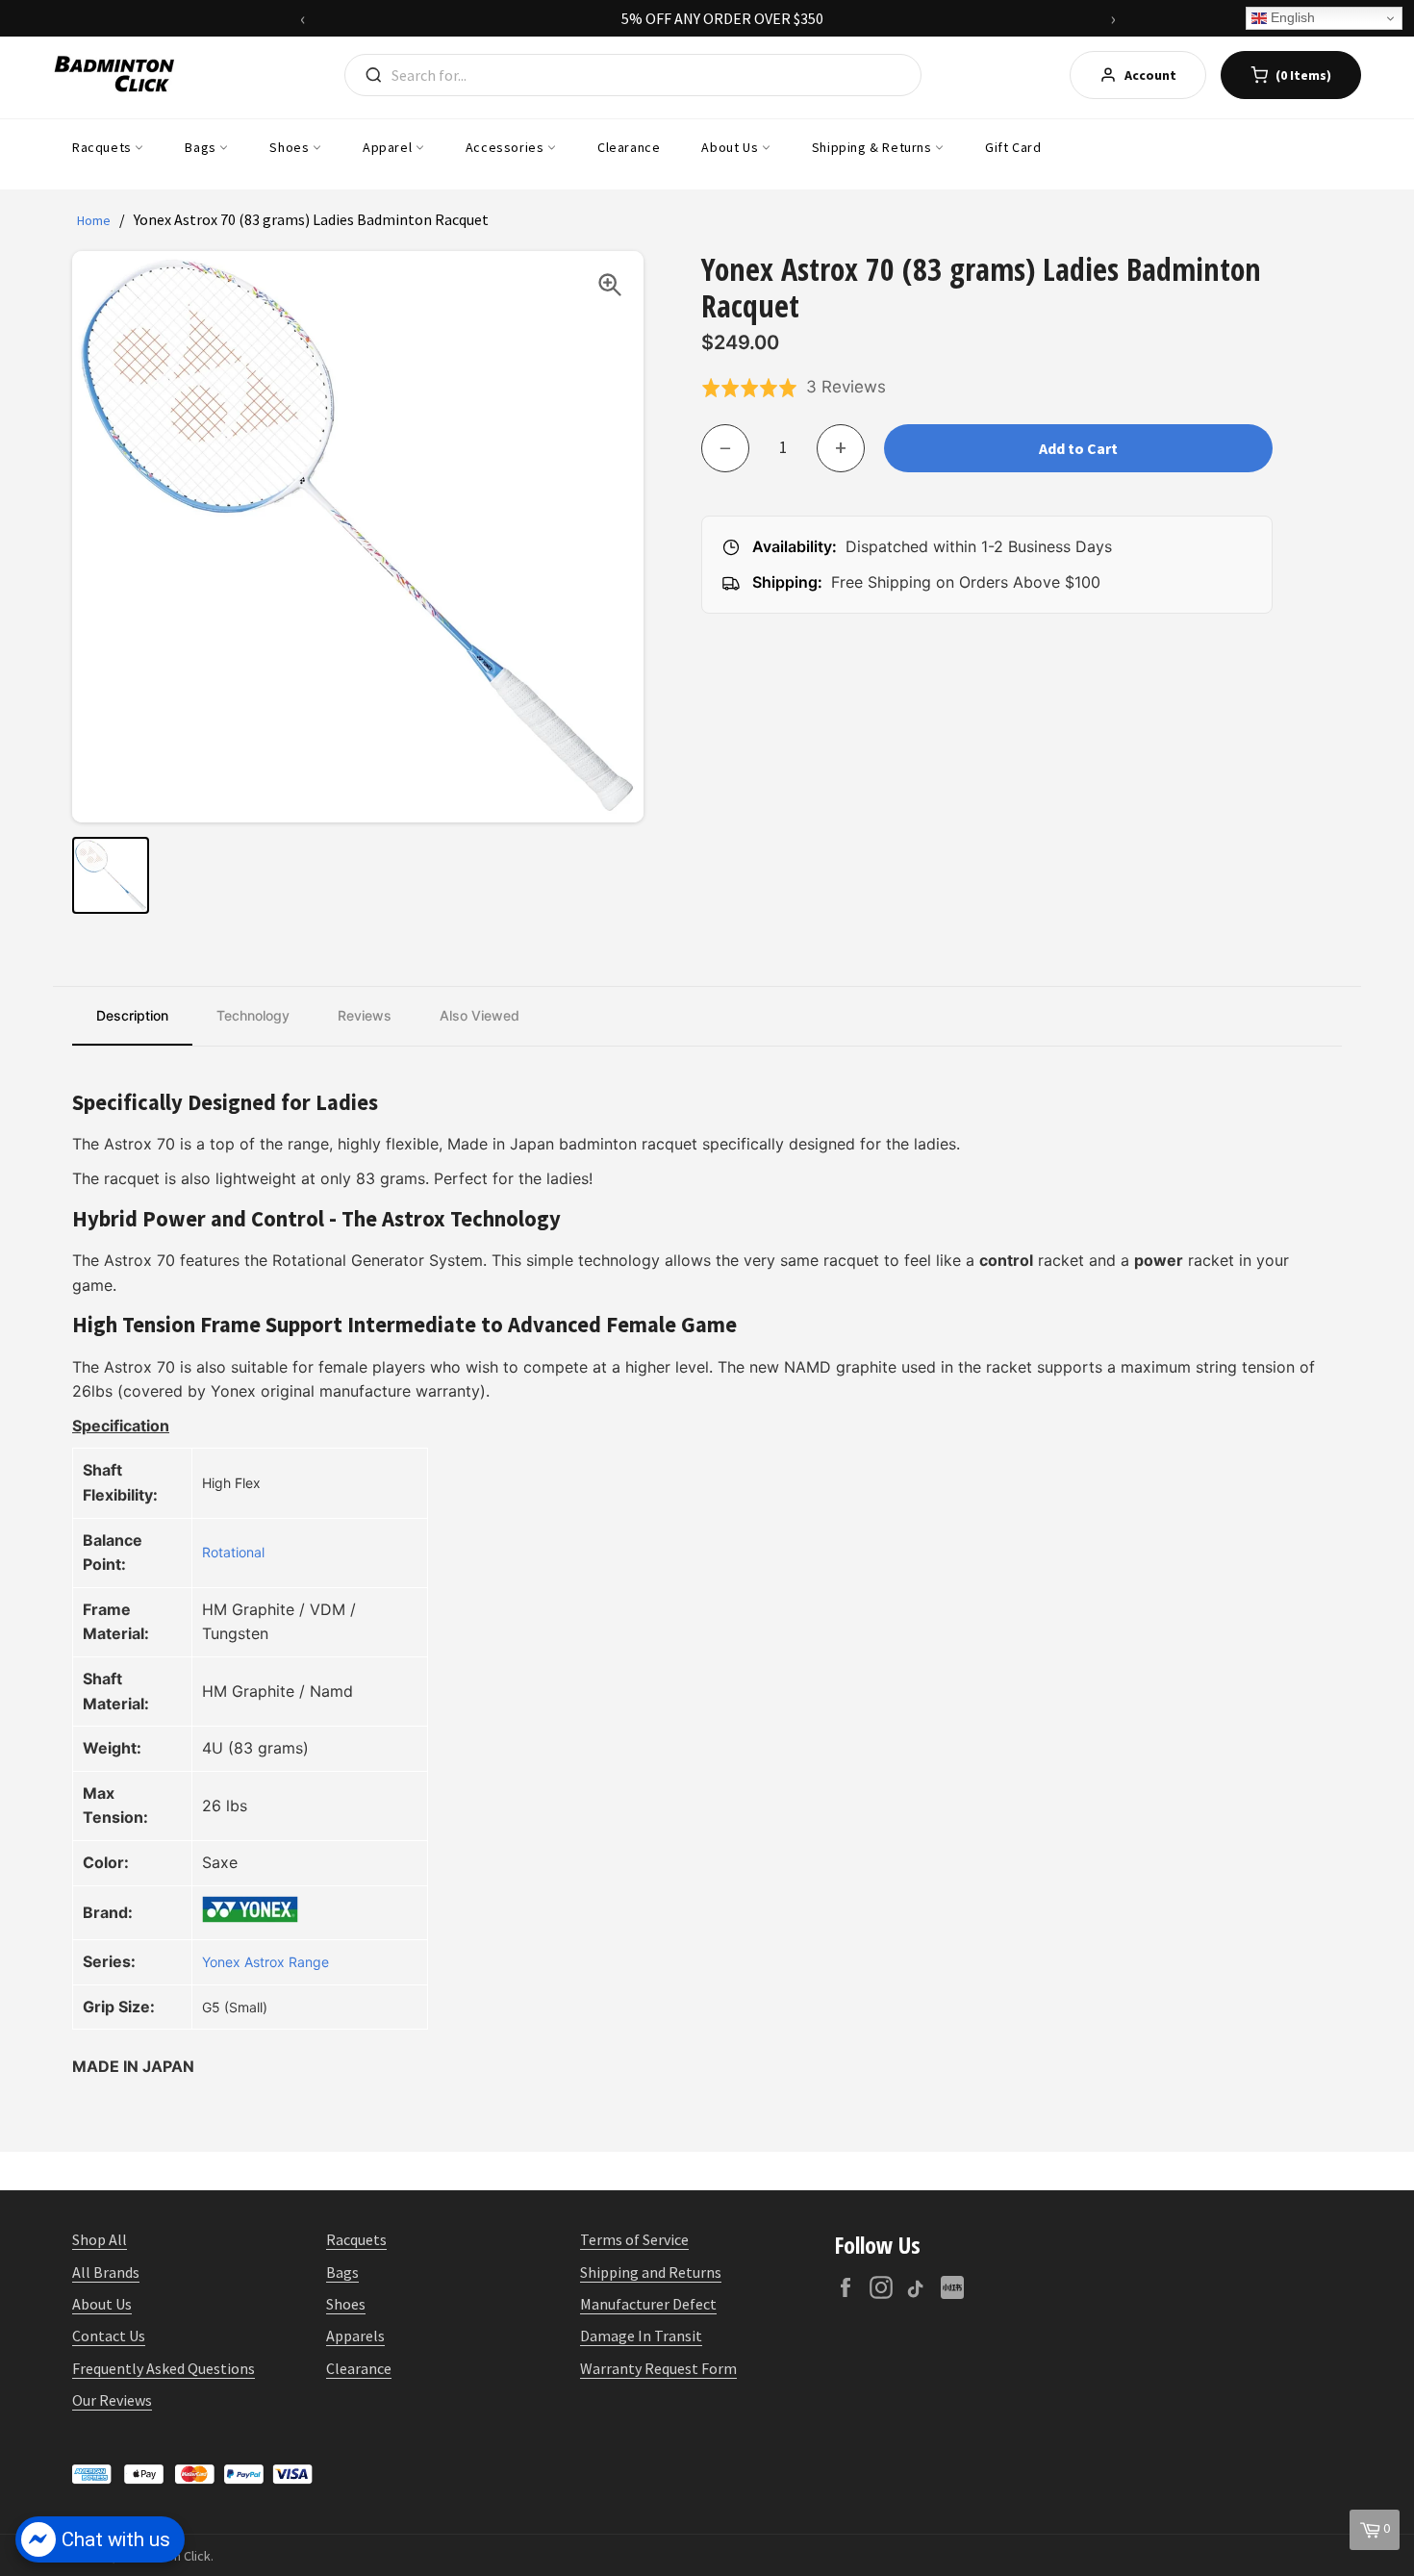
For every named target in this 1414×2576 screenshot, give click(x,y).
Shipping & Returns (873, 147)
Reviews (365, 1015)
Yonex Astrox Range (265, 1962)
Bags (202, 147)
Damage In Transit (641, 2336)
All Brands (106, 2272)
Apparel (389, 147)
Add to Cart (1078, 448)
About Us (731, 147)
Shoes (291, 147)
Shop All (100, 2239)
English (1291, 17)
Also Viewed (480, 1015)
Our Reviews (112, 2400)
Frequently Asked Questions (164, 2368)
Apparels (355, 2336)
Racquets (103, 147)
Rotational (233, 1552)
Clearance (629, 147)
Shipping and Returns (651, 2272)
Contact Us (109, 2336)
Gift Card (1013, 147)
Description (132, 1015)
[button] (794, 388)
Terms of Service (634, 2239)
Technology (253, 1015)
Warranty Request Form (658, 2368)
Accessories (506, 147)
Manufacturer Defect (648, 2304)
